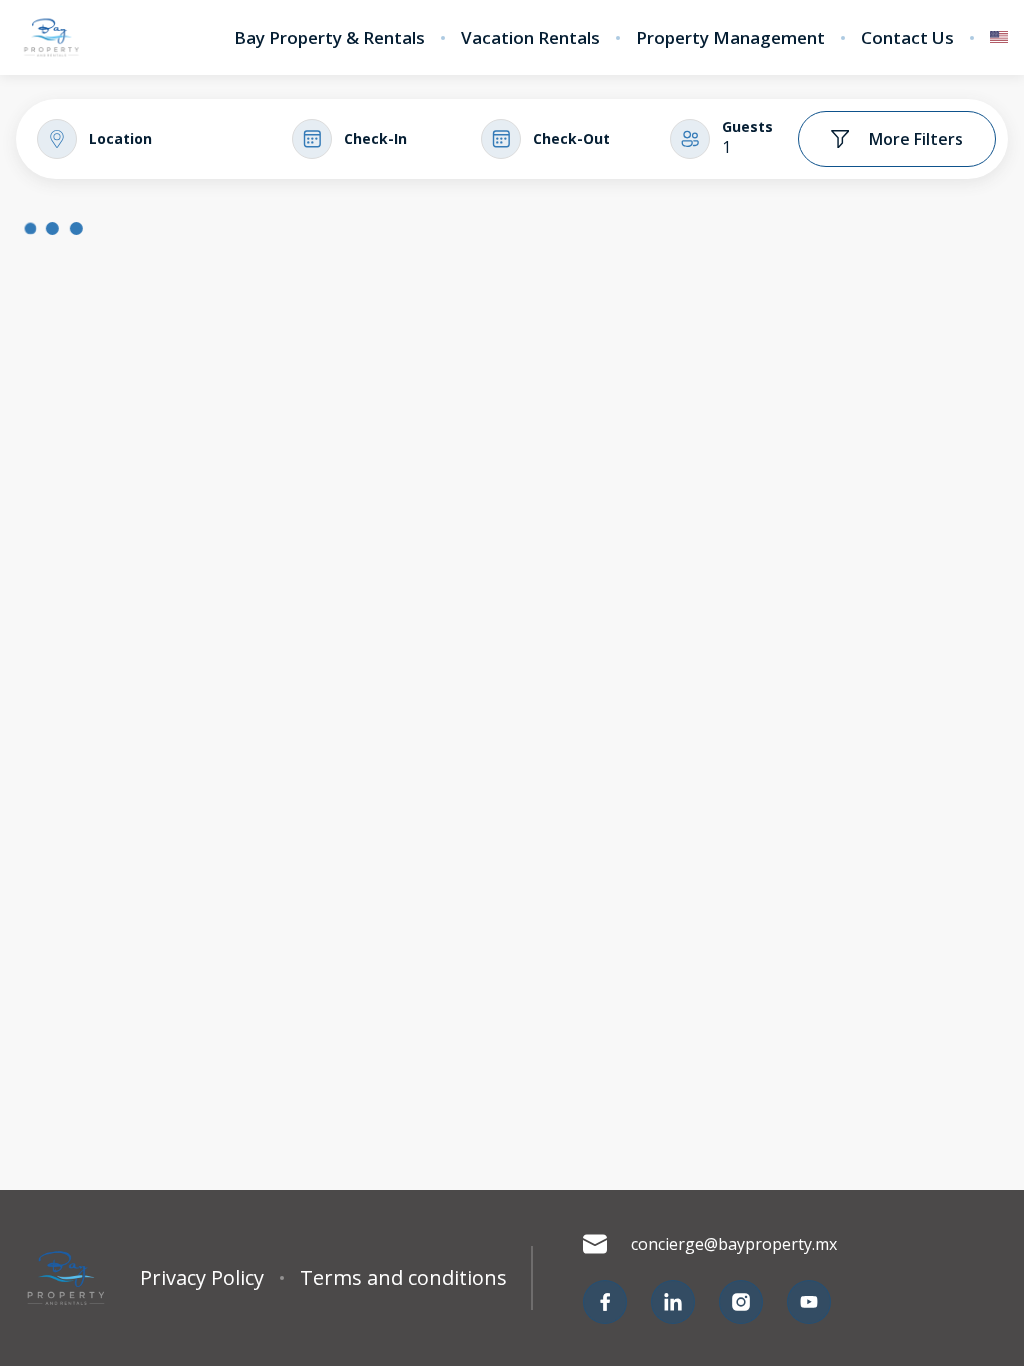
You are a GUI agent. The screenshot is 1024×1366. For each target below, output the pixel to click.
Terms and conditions (403, 1278)
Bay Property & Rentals (329, 38)
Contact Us (907, 38)
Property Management (730, 38)
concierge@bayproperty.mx (734, 1244)
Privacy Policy (202, 1278)
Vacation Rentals (530, 38)
